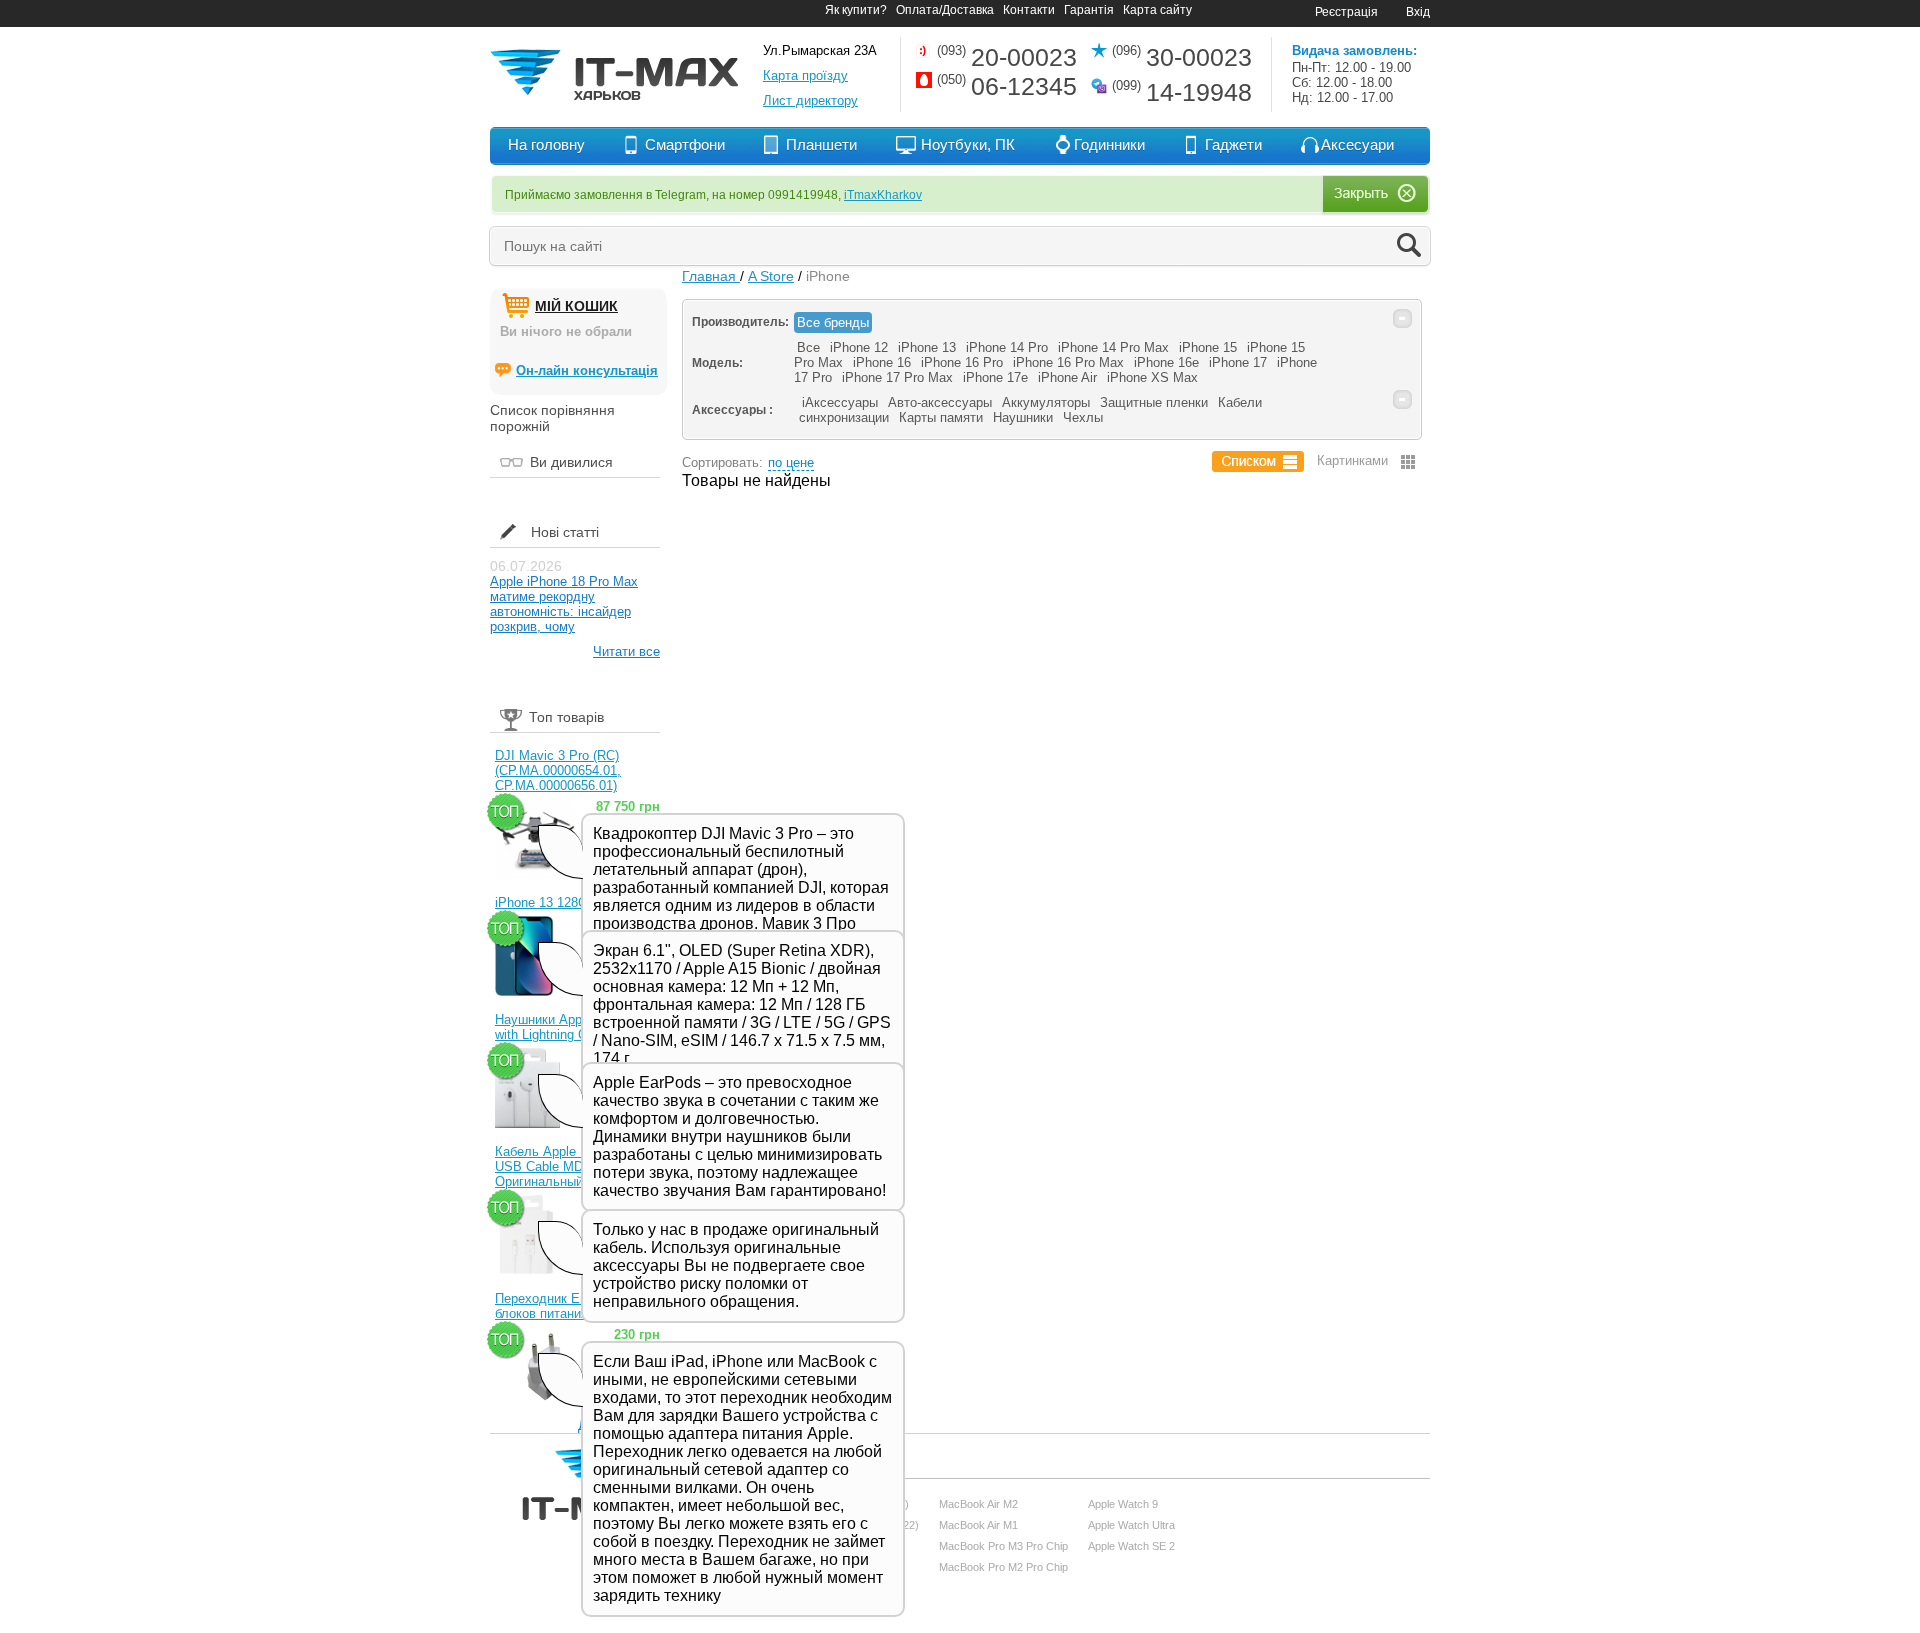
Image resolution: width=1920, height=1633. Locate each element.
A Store (771, 276)
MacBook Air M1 (978, 1525)
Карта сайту (1157, 10)
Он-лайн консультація (587, 370)
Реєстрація (1346, 12)
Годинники (1109, 144)
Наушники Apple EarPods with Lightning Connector (570, 1027)
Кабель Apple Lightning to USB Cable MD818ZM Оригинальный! (571, 1166)
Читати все (626, 651)
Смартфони (685, 144)
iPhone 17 (1238, 362)
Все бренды (833, 322)
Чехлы (1083, 417)
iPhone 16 (882, 362)
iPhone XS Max (1152, 377)
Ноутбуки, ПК (968, 144)
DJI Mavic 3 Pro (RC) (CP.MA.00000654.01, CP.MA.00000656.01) (558, 770)
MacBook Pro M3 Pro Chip (1003, 1546)
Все (808, 347)
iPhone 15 (1208, 347)
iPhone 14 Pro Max (1113, 347)
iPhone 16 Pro (962, 362)
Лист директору (810, 100)
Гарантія (1089, 10)
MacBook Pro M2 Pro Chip (1003, 1567)
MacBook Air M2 (978, 1504)
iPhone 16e (1166, 362)
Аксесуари (1357, 144)
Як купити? (856, 10)
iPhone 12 (859, 347)
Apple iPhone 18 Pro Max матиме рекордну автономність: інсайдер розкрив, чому (564, 604)
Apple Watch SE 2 (1131, 1546)
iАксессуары (840, 402)
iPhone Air (1067, 377)
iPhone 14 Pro (1007, 347)
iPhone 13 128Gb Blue (560, 902)
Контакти (1029, 10)
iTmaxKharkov (883, 195)
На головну (546, 144)
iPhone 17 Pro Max (897, 377)
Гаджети (1233, 144)
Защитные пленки (1154, 402)
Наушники (1023, 417)
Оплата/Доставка (945, 10)
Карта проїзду (805, 75)
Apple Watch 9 (1123, 1504)
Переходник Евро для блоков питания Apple (561, 1306)
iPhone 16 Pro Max (1068, 362)
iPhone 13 (927, 347)
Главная (711, 276)
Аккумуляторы (1046, 402)
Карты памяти (941, 417)
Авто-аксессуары (940, 402)
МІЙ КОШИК (576, 306)
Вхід (1418, 12)
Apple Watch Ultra (1131, 1525)
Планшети (821, 144)
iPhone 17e (995, 377)
